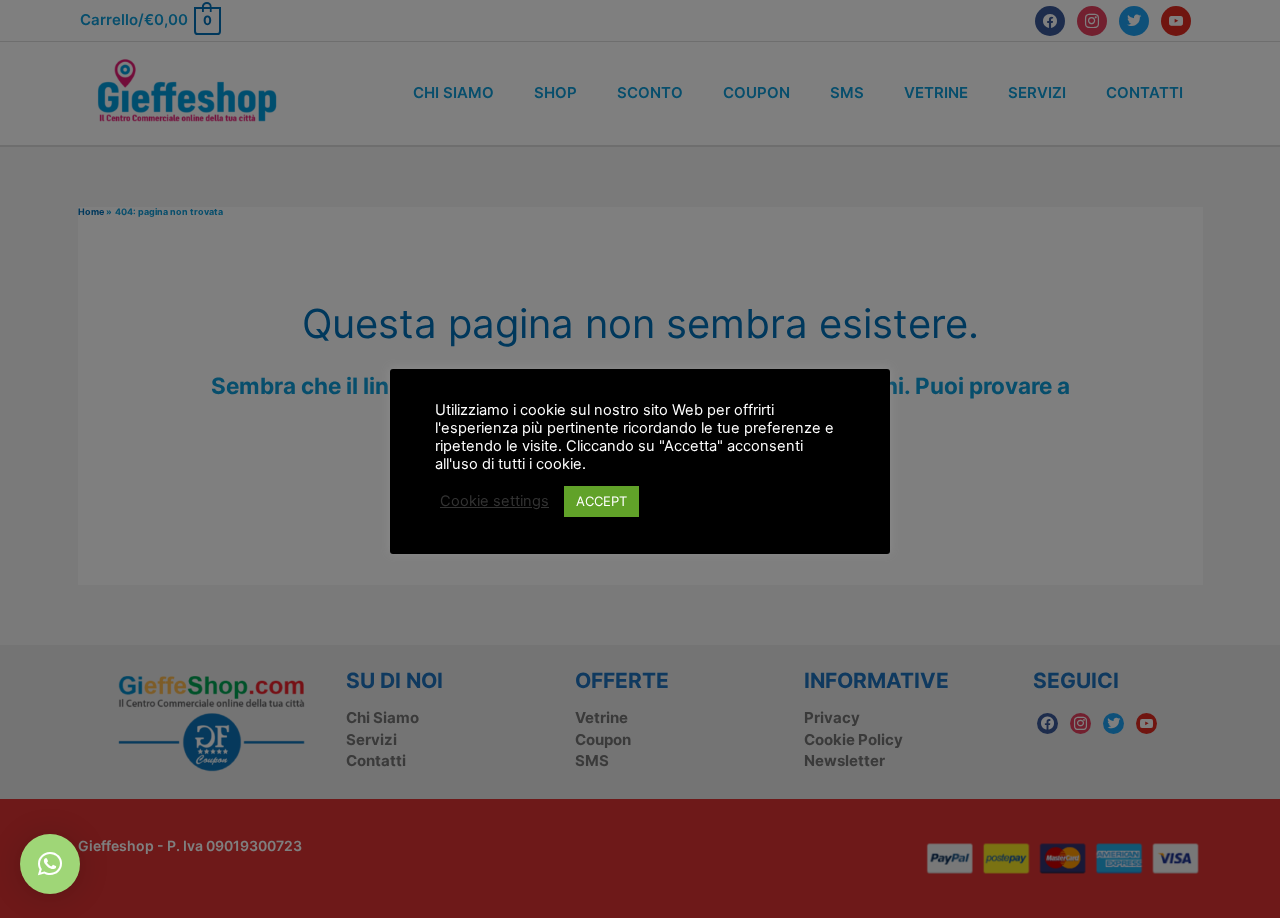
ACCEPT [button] (601, 501)
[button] (50, 864)
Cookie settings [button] (494, 501)
